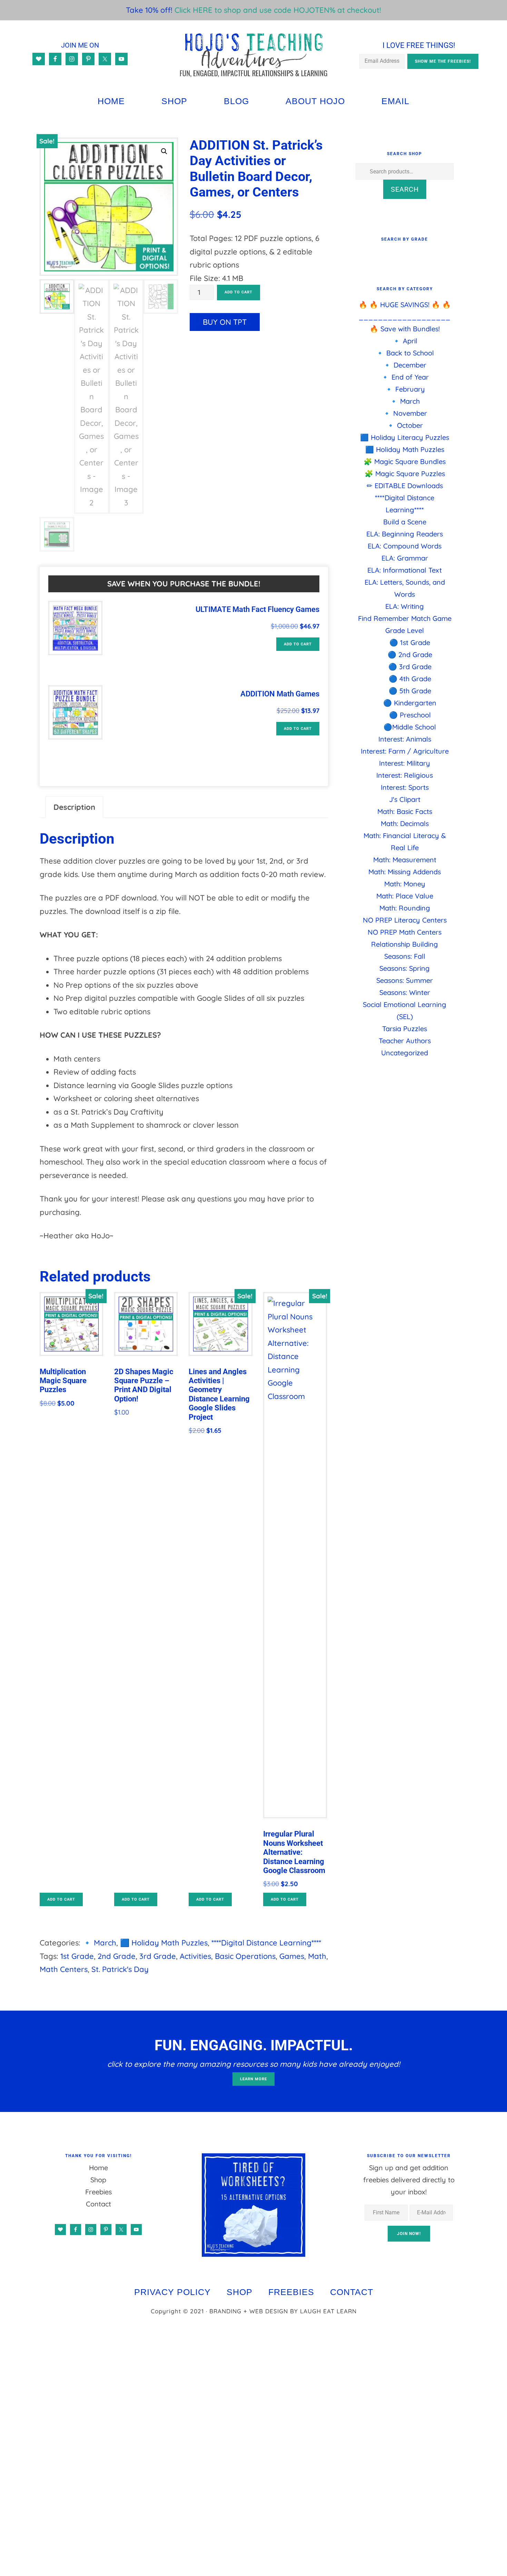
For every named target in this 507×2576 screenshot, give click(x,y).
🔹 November (405, 413)
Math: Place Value (405, 896)
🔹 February (405, 389)
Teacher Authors (405, 1041)
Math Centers (64, 1969)
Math (317, 1956)
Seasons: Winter (405, 992)
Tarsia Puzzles (405, 1029)
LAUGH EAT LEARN (328, 2311)
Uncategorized (405, 1053)
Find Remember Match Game (405, 618)
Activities (195, 1956)
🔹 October (405, 425)
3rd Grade (158, 1956)
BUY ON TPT (225, 322)
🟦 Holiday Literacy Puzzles (405, 437)
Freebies (98, 2192)
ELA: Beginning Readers (405, 534)
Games (292, 1956)
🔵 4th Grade (410, 679)
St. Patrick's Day (120, 1969)
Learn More (254, 2079)
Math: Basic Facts (405, 811)
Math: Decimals (405, 823)
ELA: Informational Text (405, 570)
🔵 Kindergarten (410, 703)
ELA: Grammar (405, 558)
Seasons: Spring (405, 968)
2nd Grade (117, 1956)
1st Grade (77, 1956)
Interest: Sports (405, 787)
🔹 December (405, 365)
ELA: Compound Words (405, 546)
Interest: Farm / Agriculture (405, 751)
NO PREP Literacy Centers (405, 920)
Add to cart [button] (298, 644)
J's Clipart (405, 799)
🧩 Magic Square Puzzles (405, 474)
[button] (164, 151)
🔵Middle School (410, 727)
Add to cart (238, 292)
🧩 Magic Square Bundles (405, 461)
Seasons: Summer (405, 980)
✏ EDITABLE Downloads (405, 486)
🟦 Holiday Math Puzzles (164, 1943)
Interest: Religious (405, 775)
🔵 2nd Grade (410, 655)
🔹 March (99, 1943)
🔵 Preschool (410, 715)
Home (98, 2168)
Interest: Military (405, 763)
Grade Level (405, 630)
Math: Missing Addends (405, 872)
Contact (98, 2204)
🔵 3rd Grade (410, 667)
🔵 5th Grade (410, 691)
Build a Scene (405, 522)
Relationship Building (405, 944)
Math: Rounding (405, 908)
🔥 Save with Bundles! (405, 329)
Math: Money (405, 884)
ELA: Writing (405, 606)
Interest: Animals (405, 739)
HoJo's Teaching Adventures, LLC (254, 55)
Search (405, 189)
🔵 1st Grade (410, 642)
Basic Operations (245, 1956)
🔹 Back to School (405, 353)
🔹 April (405, 341)
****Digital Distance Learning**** (266, 1943)
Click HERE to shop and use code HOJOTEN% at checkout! (278, 10)
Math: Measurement (405, 860)
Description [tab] (74, 807)
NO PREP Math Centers (405, 932)
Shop (98, 2180)
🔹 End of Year (405, 377)
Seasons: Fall (405, 956)
